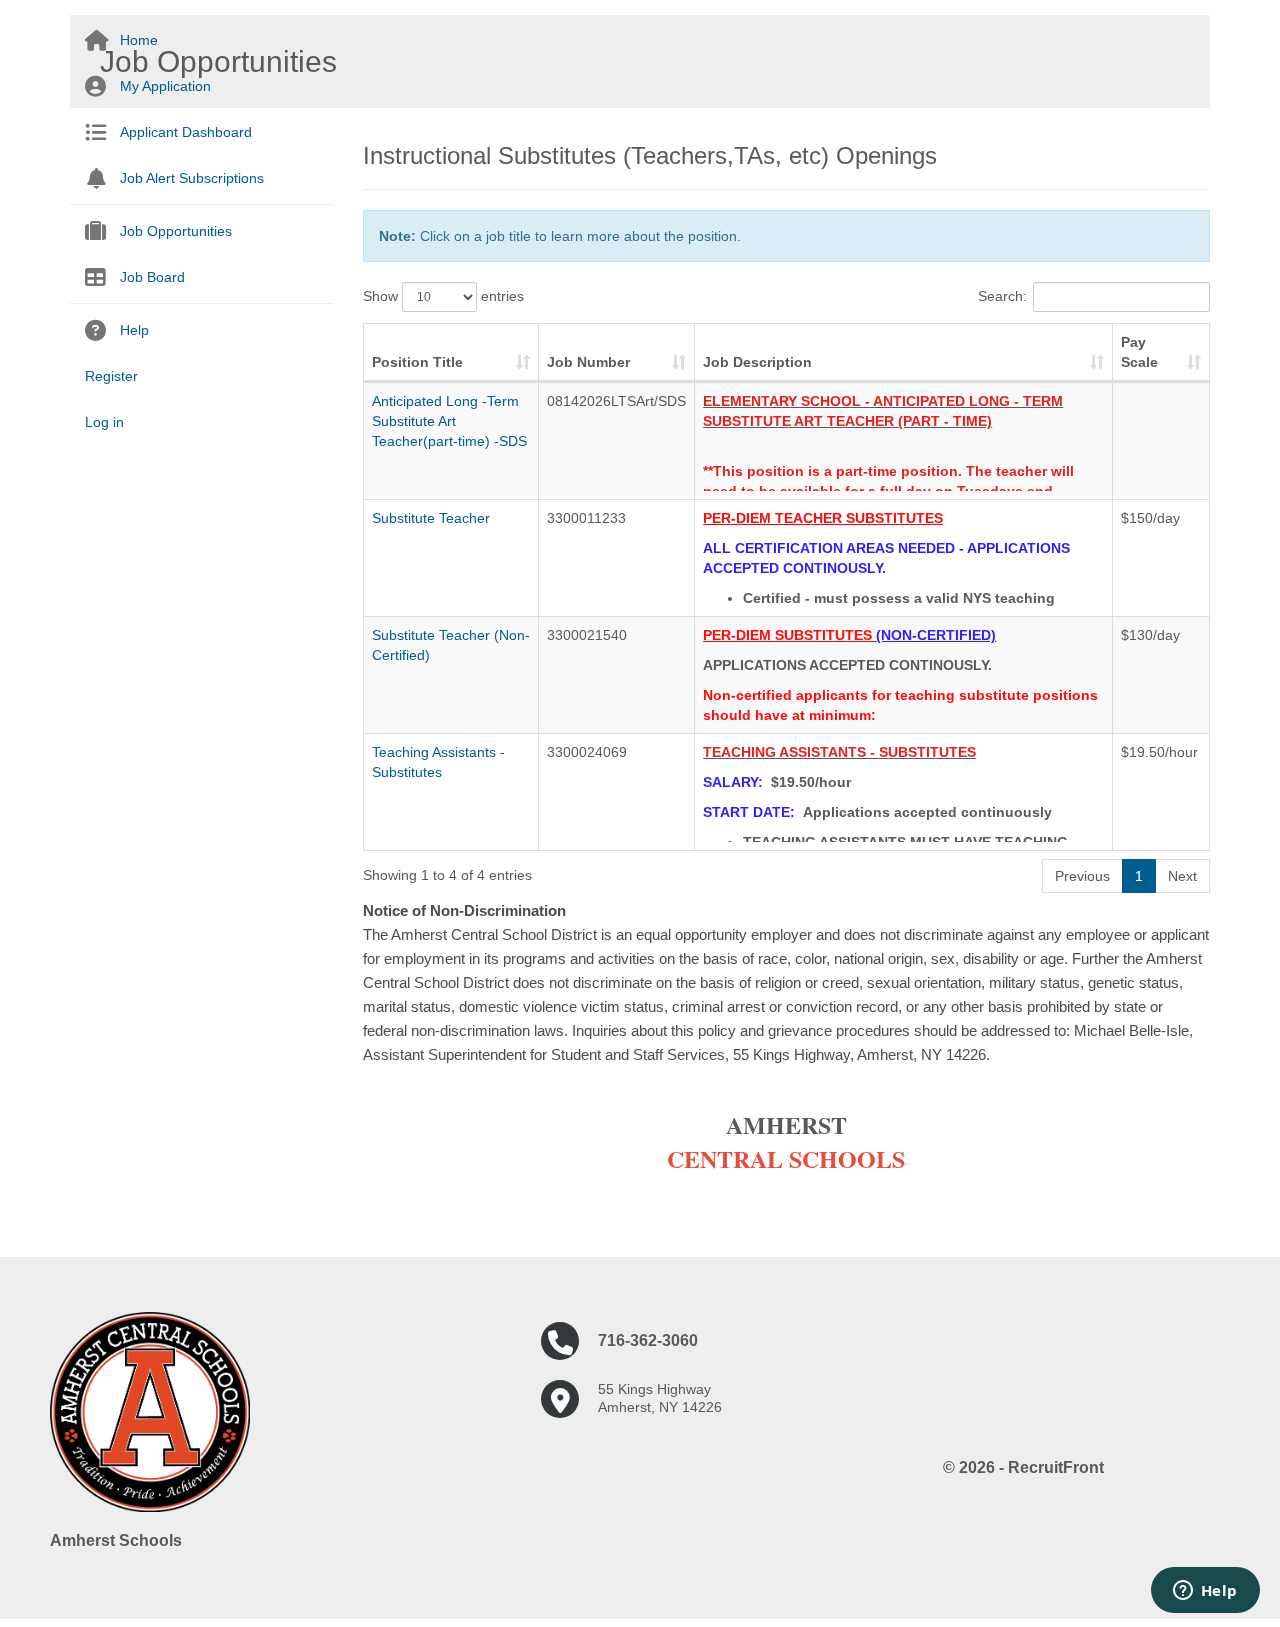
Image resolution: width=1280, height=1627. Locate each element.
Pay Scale (1139, 352)
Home (139, 40)
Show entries (443, 296)
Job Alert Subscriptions (192, 178)
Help (134, 330)
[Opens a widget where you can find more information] (1205, 1592)
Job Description (757, 362)
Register (111, 376)
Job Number (588, 362)
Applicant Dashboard (186, 132)
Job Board (152, 277)
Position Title (417, 362)
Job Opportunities (176, 231)
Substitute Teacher (431, 518)
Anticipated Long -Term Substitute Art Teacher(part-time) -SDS (449, 421)
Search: (1002, 296)
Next (1182, 876)
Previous (1082, 876)
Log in (104, 422)
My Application (165, 86)
